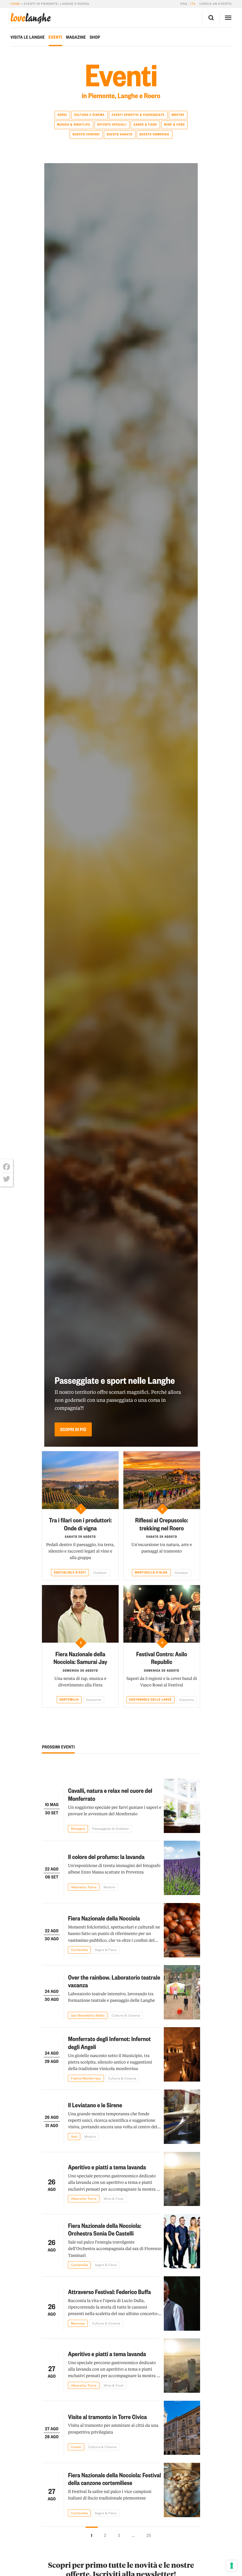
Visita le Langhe (27, 37)
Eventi (55, 37)
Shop (95, 37)
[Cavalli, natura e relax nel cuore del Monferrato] (182, 1806)
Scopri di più (73, 1429)
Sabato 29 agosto (80, 1537)
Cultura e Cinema (89, 115)
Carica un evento (216, 4)
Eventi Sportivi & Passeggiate (138, 115)
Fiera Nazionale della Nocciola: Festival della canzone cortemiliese (114, 2479)
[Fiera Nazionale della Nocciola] (182, 1930)
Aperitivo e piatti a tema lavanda (107, 2167)
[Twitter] (6, 1179)
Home (15, 4)
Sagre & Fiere (145, 124)
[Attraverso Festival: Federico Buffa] (182, 2304)
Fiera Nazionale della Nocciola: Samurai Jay (80, 1658)
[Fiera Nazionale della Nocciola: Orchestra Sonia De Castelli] (182, 2241)
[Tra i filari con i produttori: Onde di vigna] (80, 1480)
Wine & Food (174, 124)
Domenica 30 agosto (80, 1670)
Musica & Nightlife (74, 124)
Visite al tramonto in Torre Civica (107, 2417)
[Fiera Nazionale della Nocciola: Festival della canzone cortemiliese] (182, 2490)
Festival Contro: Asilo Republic (162, 1658)
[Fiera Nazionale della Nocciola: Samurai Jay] (80, 1614)
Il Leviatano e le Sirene (95, 2105)
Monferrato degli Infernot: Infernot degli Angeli (109, 2043)
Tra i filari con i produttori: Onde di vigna (80, 1524)
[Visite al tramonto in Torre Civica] (182, 2428)
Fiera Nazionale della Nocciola (104, 1918)
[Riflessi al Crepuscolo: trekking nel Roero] (162, 1480)
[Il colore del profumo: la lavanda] (182, 1868)
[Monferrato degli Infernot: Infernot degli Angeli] (182, 2054)
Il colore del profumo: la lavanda (106, 1856)
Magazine (76, 37)
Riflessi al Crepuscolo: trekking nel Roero (162, 1524)
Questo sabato (119, 134)
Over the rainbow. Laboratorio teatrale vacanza (114, 1981)
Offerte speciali (112, 124)
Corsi (62, 115)
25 (149, 2535)
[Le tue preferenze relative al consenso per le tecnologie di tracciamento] (232, 2566)
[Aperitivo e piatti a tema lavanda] (182, 2179)
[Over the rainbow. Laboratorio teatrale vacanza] (182, 1992)
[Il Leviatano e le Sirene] (182, 2117)
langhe (30, 18)
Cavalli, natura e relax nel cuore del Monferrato (110, 1794)
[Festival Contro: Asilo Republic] (162, 1614)
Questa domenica (154, 134)
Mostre (178, 115)
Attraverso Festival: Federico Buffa (109, 2292)
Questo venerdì (86, 134)
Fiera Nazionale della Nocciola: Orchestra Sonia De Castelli (104, 2229)
